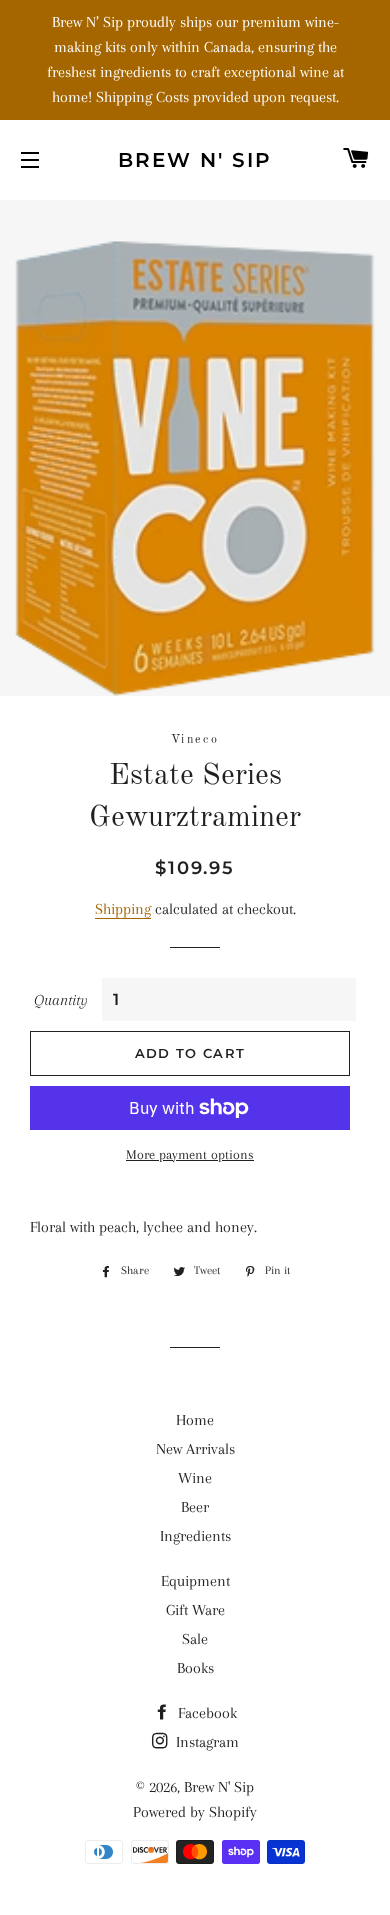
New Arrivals (195, 1449)
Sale (195, 1639)
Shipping (123, 909)
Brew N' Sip (195, 160)
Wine (195, 1478)
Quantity (61, 1000)
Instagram (205, 1742)
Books (195, 1668)
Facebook (205, 1713)
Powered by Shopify (195, 1812)
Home (195, 1420)
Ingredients (195, 1536)
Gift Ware (195, 1610)
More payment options (190, 1154)
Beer (195, 1507)
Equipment (195, 1581)
